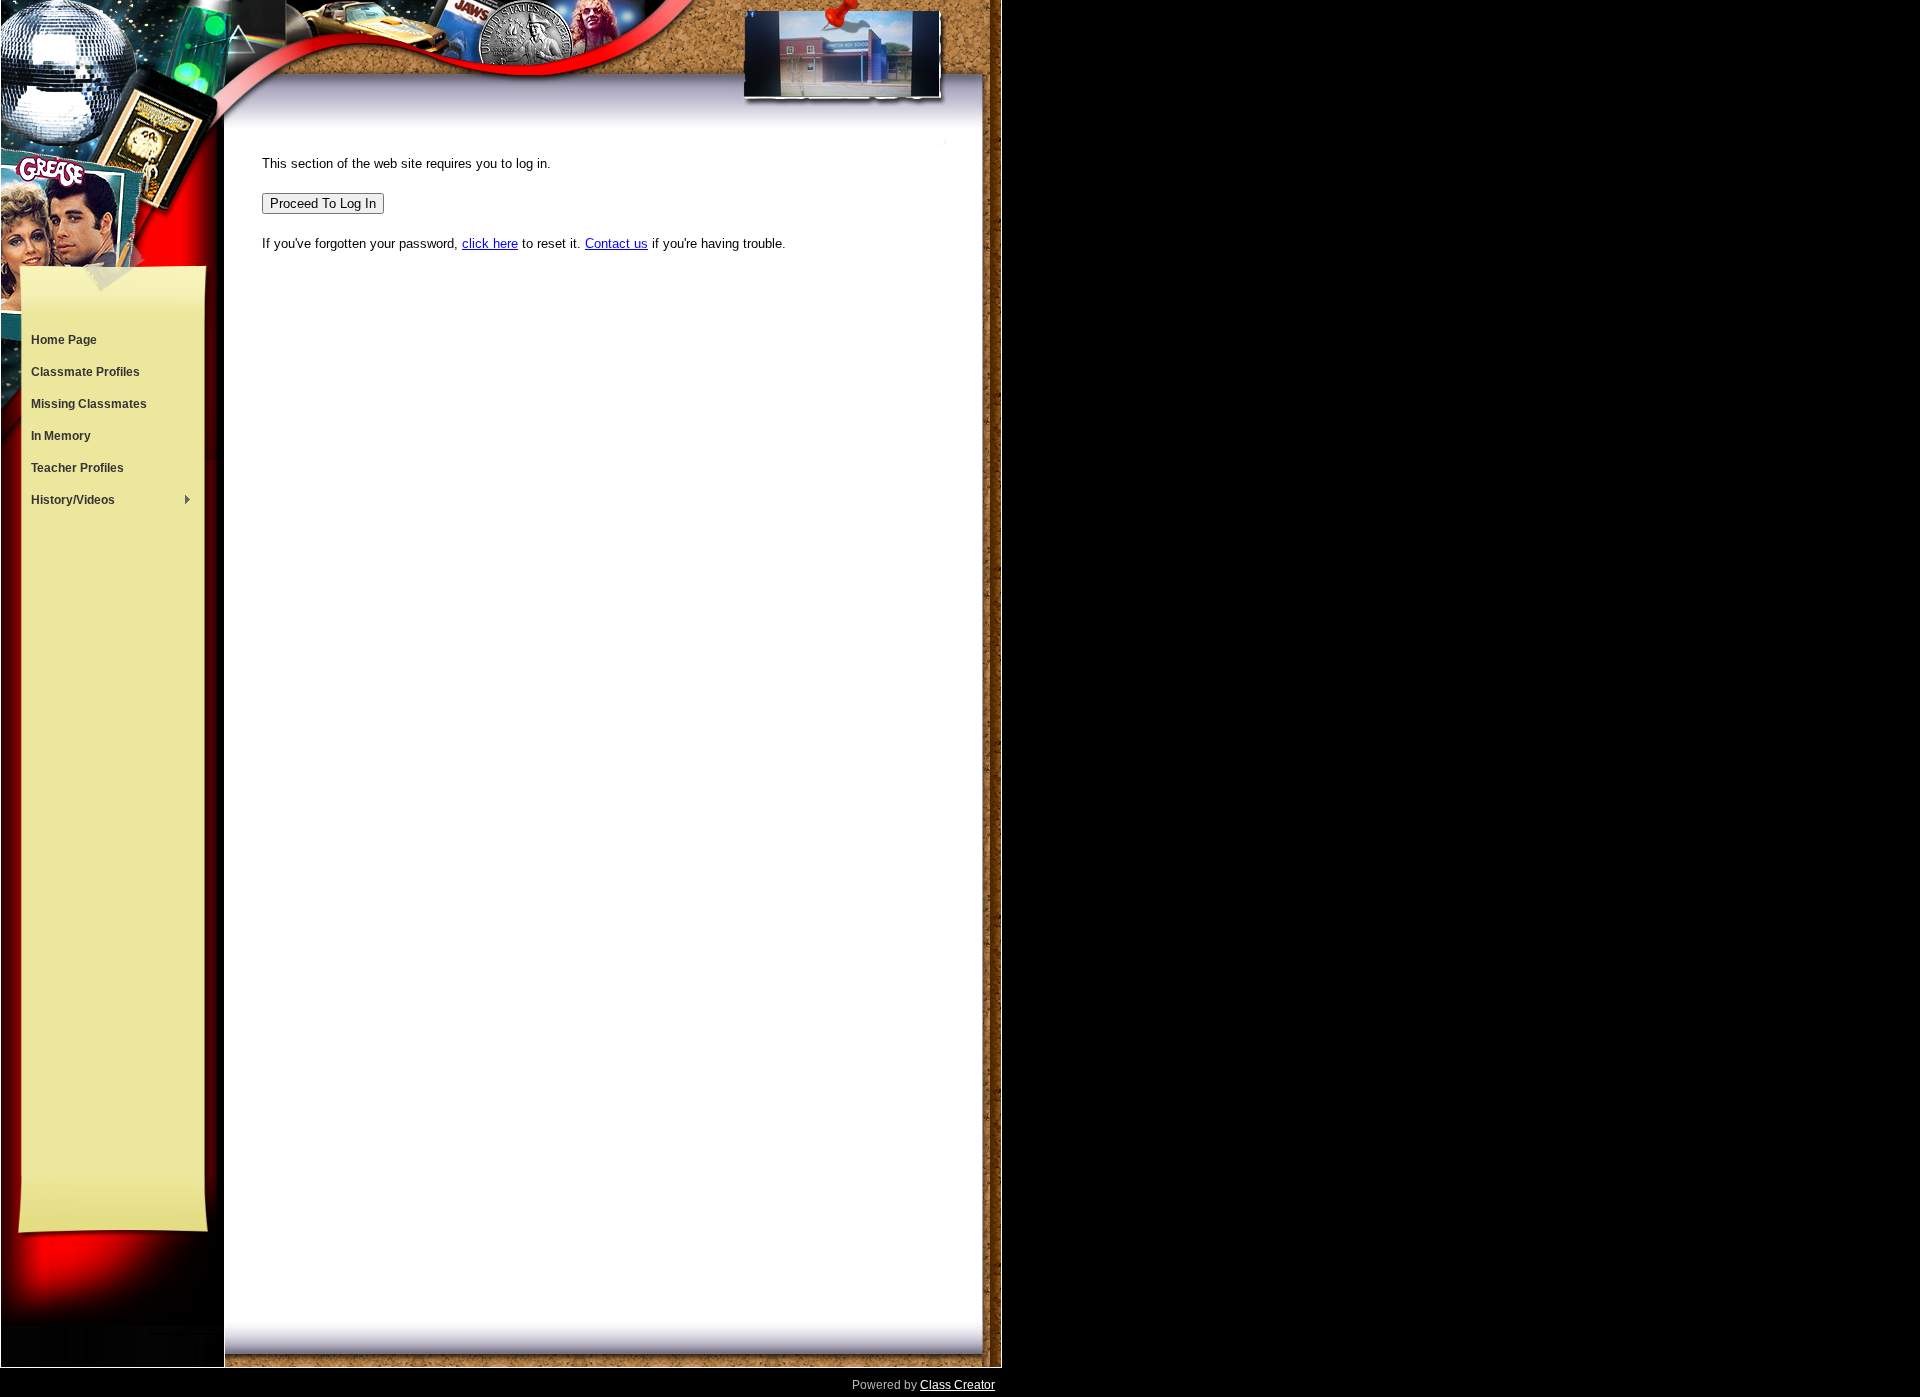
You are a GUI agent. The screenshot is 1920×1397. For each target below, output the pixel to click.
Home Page (64, 340)
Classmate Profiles (85, 372)
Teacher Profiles (77, 468)
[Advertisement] (113, 846)
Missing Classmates (89, 404)
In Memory (61, 436)
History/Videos (68, 502)
